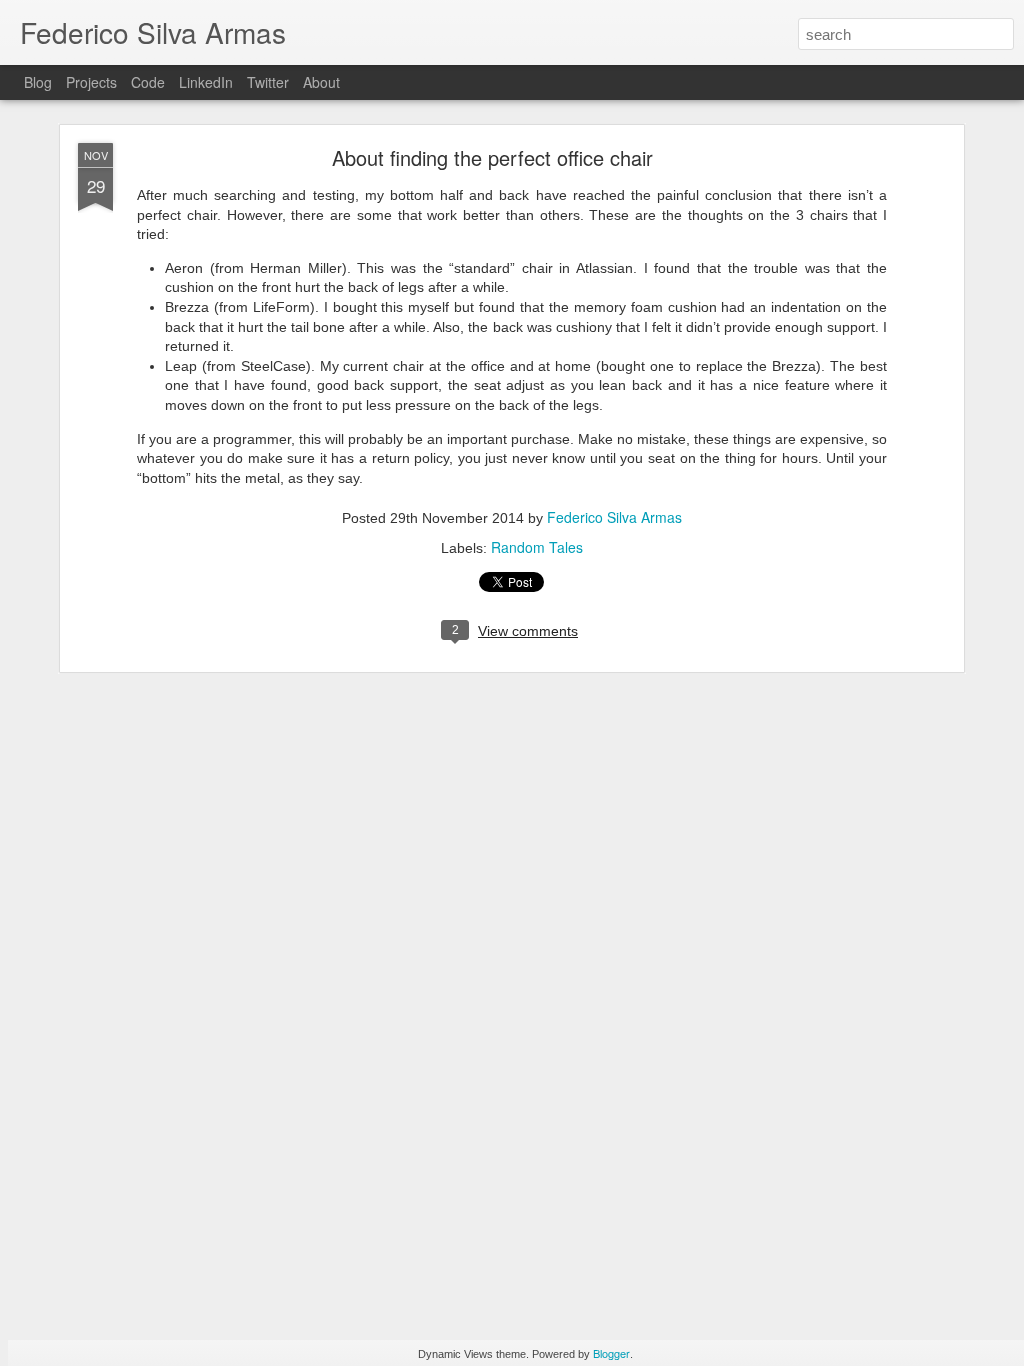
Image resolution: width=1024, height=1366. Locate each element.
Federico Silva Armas (614, 517)
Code (148, 82)
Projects (91, 82)
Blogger (611, 1353)
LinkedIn (206, 82)
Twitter (268, 82)
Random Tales (537, 547)
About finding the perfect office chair (492, 157)
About (321, 82)
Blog (38, 82)
